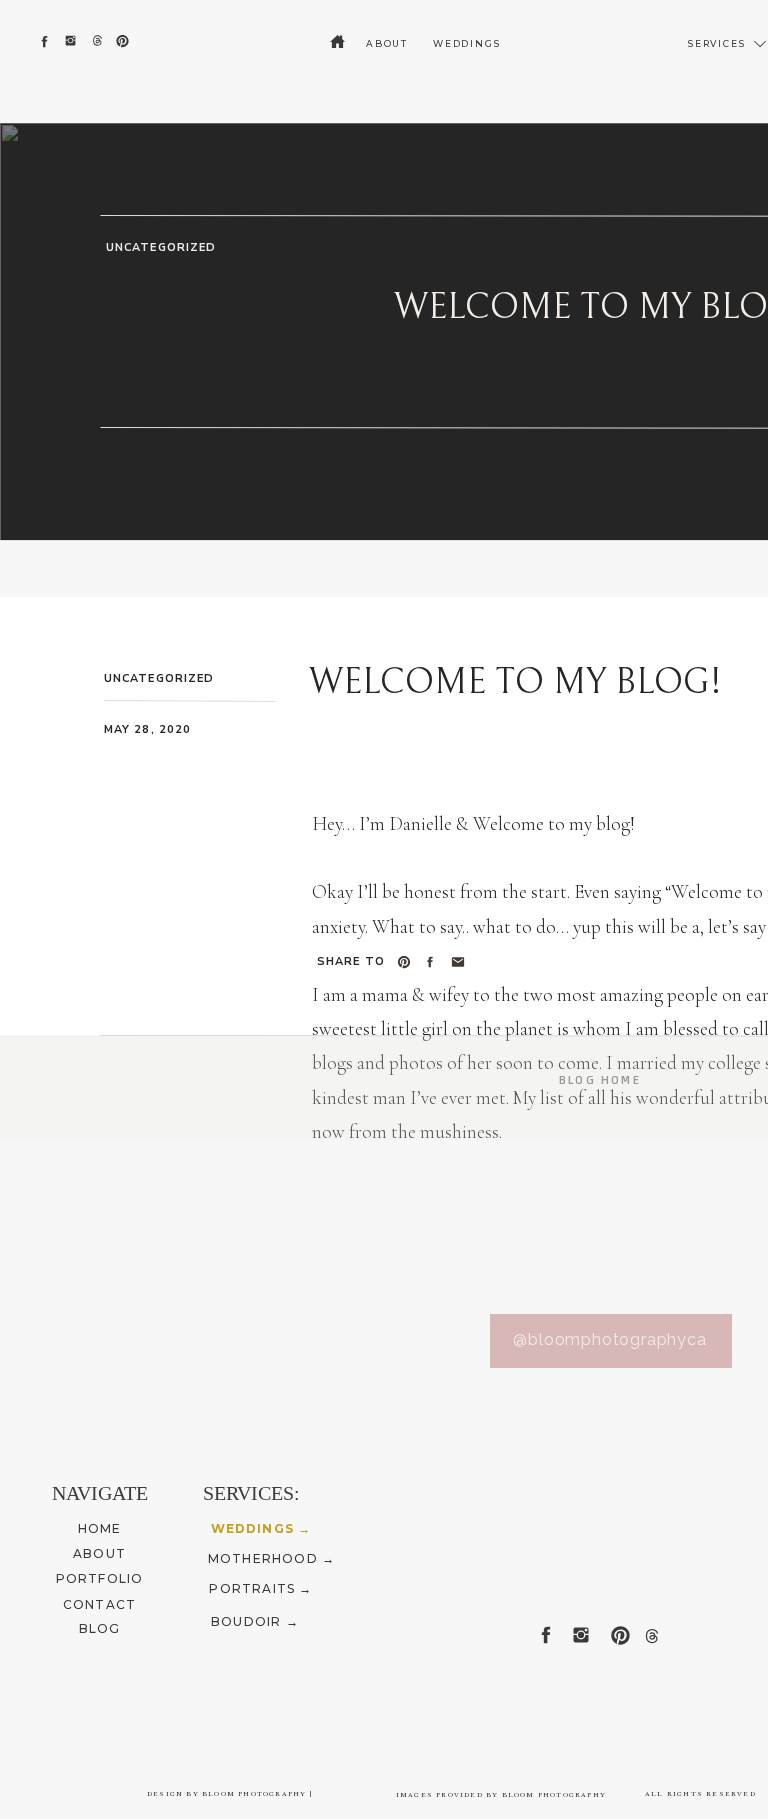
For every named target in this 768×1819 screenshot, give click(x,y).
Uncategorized (161, 247)
